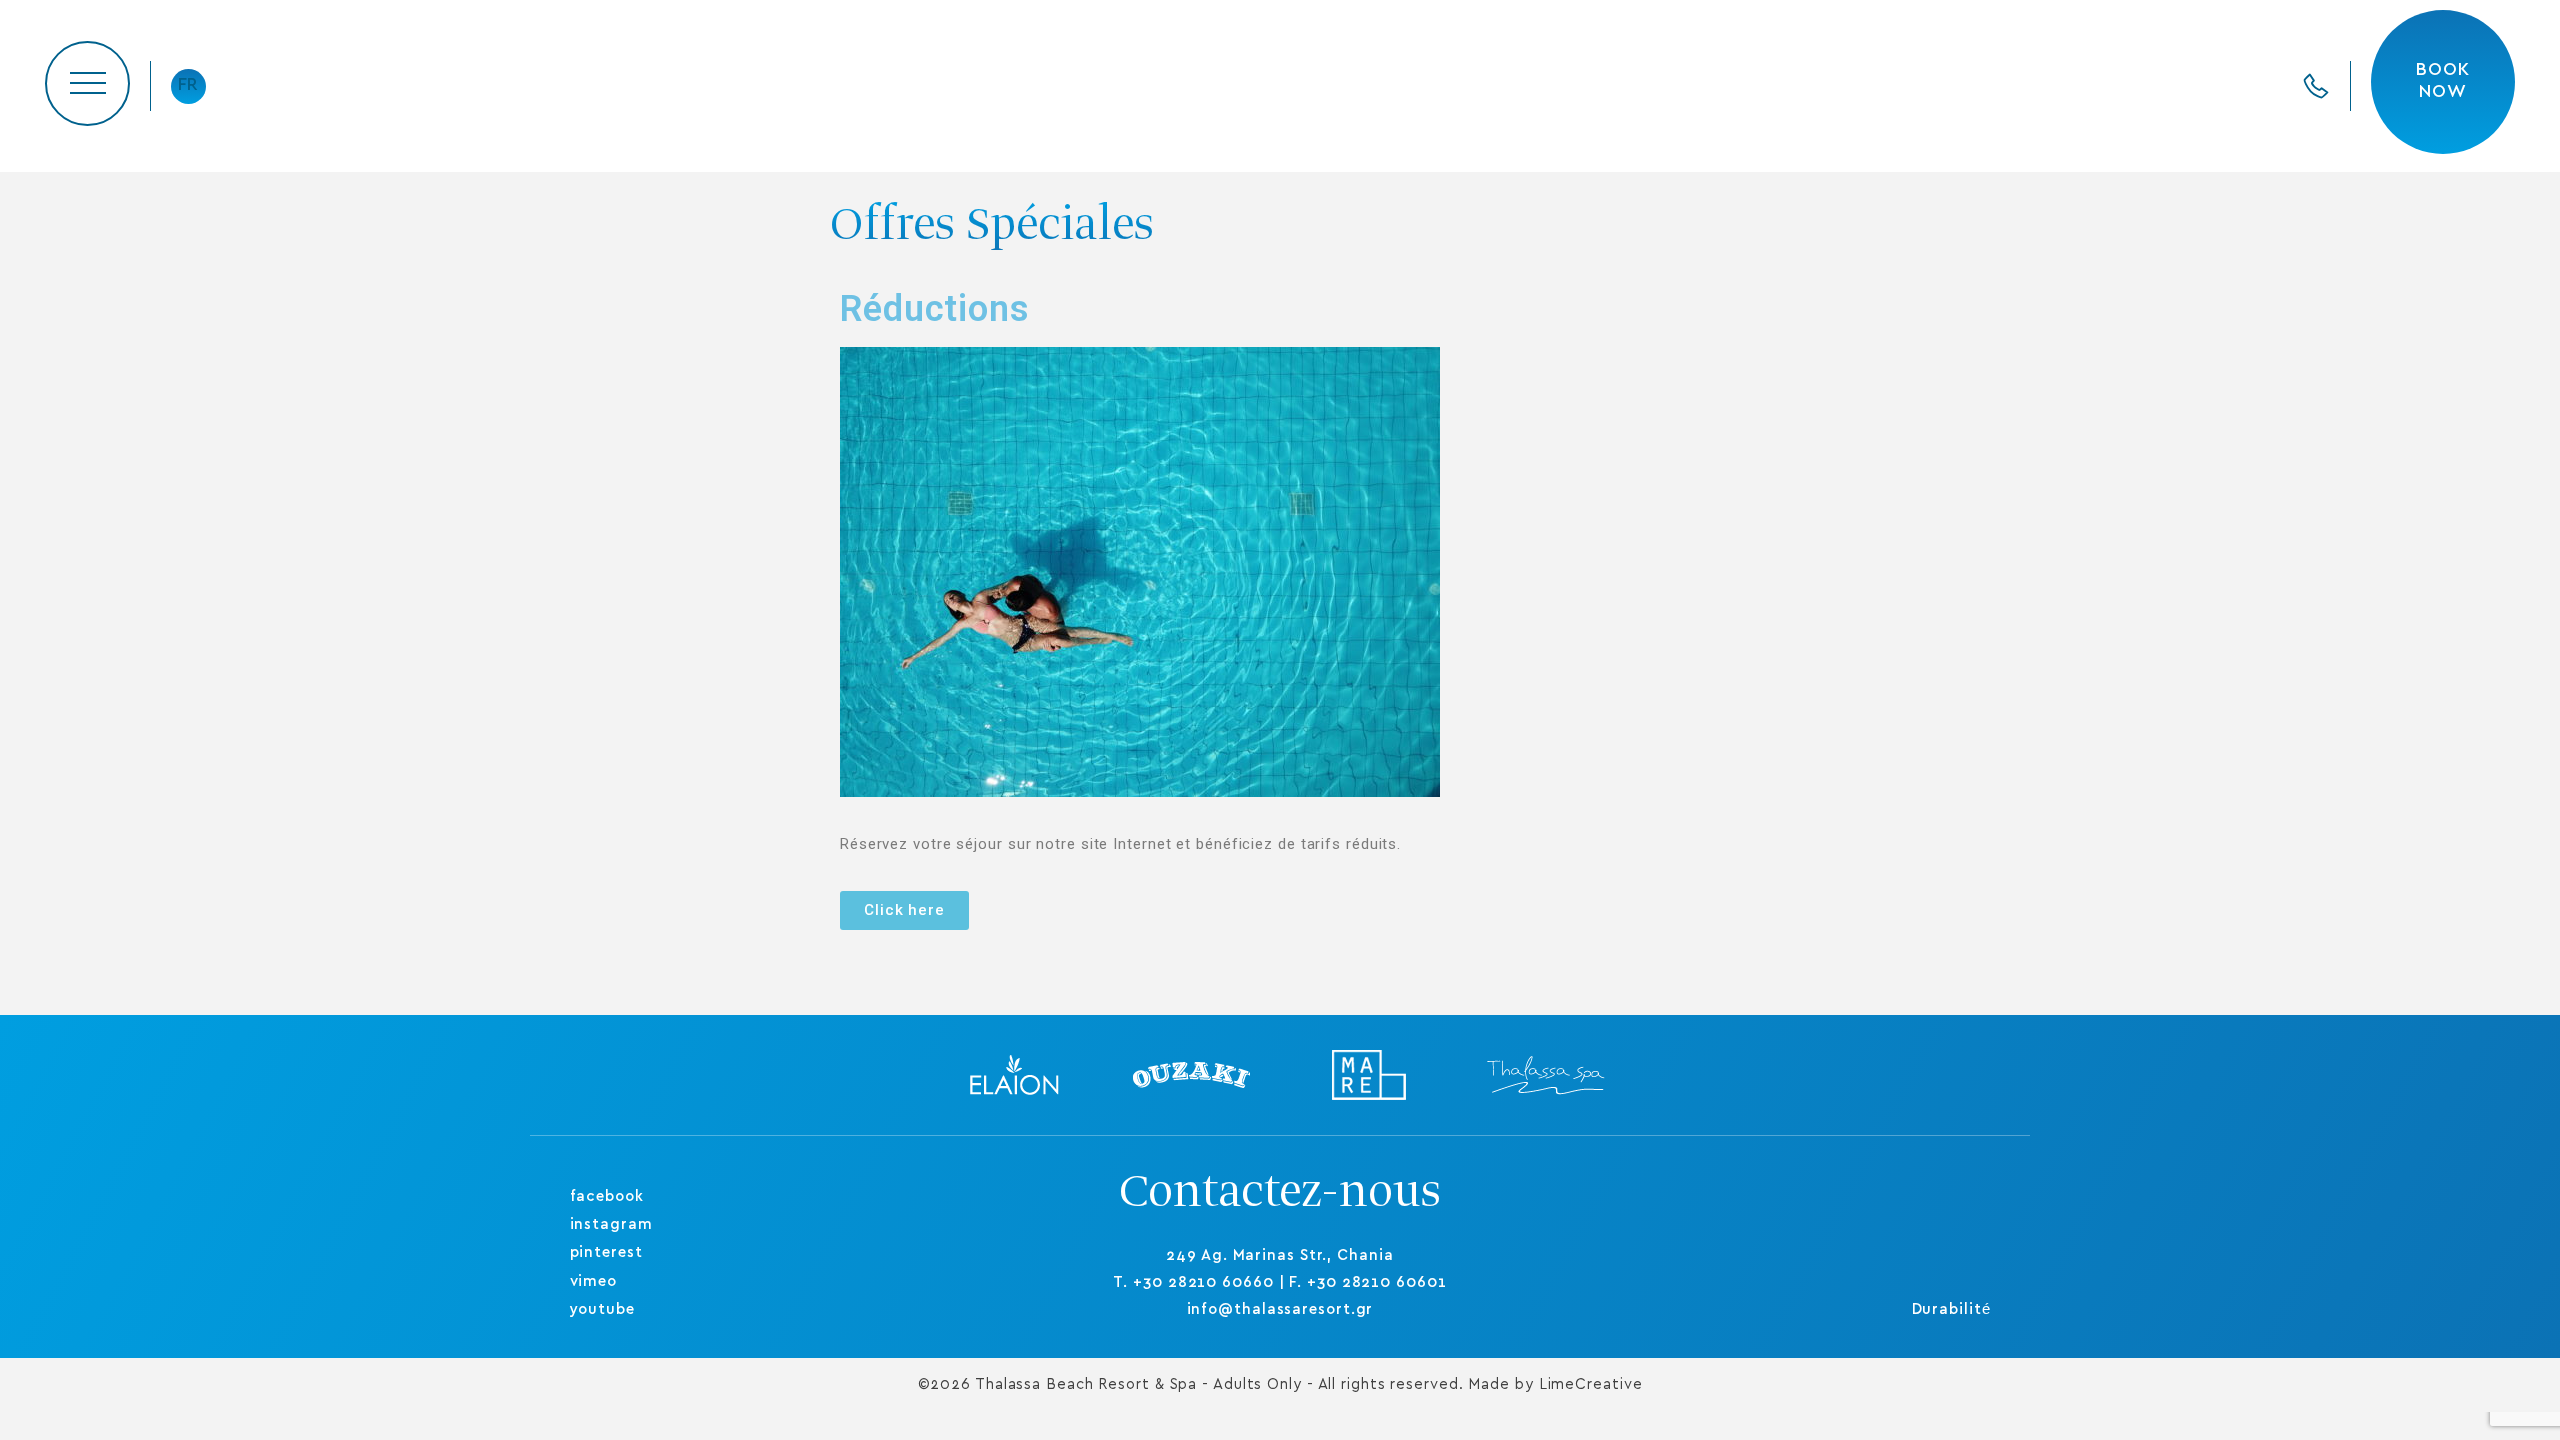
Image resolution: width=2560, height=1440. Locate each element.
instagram (611, 1224)
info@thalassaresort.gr (1280, 1309)
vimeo (594, 1281)
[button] (904, 910)
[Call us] (2316, 86)
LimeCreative (1591, 1384)
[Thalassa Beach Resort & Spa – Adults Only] (1280, 86)
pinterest (606, 1252)
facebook (607, 1196)
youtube (602, 1309)
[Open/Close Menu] (87, 83)
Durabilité (1951, 1309)
